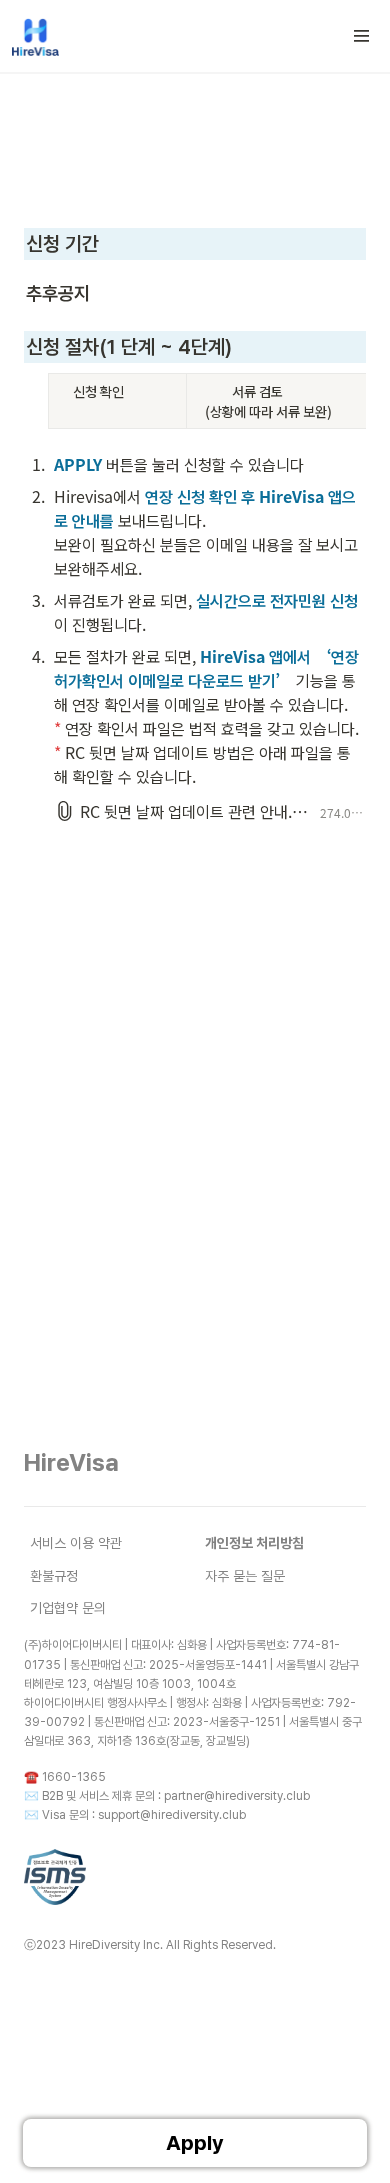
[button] (362, 36)
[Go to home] (35, 36)
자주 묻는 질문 (245, 1576)
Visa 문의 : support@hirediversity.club (144, 1815)
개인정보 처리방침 (254, 1543)
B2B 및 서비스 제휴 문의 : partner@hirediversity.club (176, 1796)
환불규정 (54, 1576)
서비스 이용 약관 (76, 1543)
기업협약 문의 (68, 1608)
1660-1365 (74, 1777)
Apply (195, 2143)
